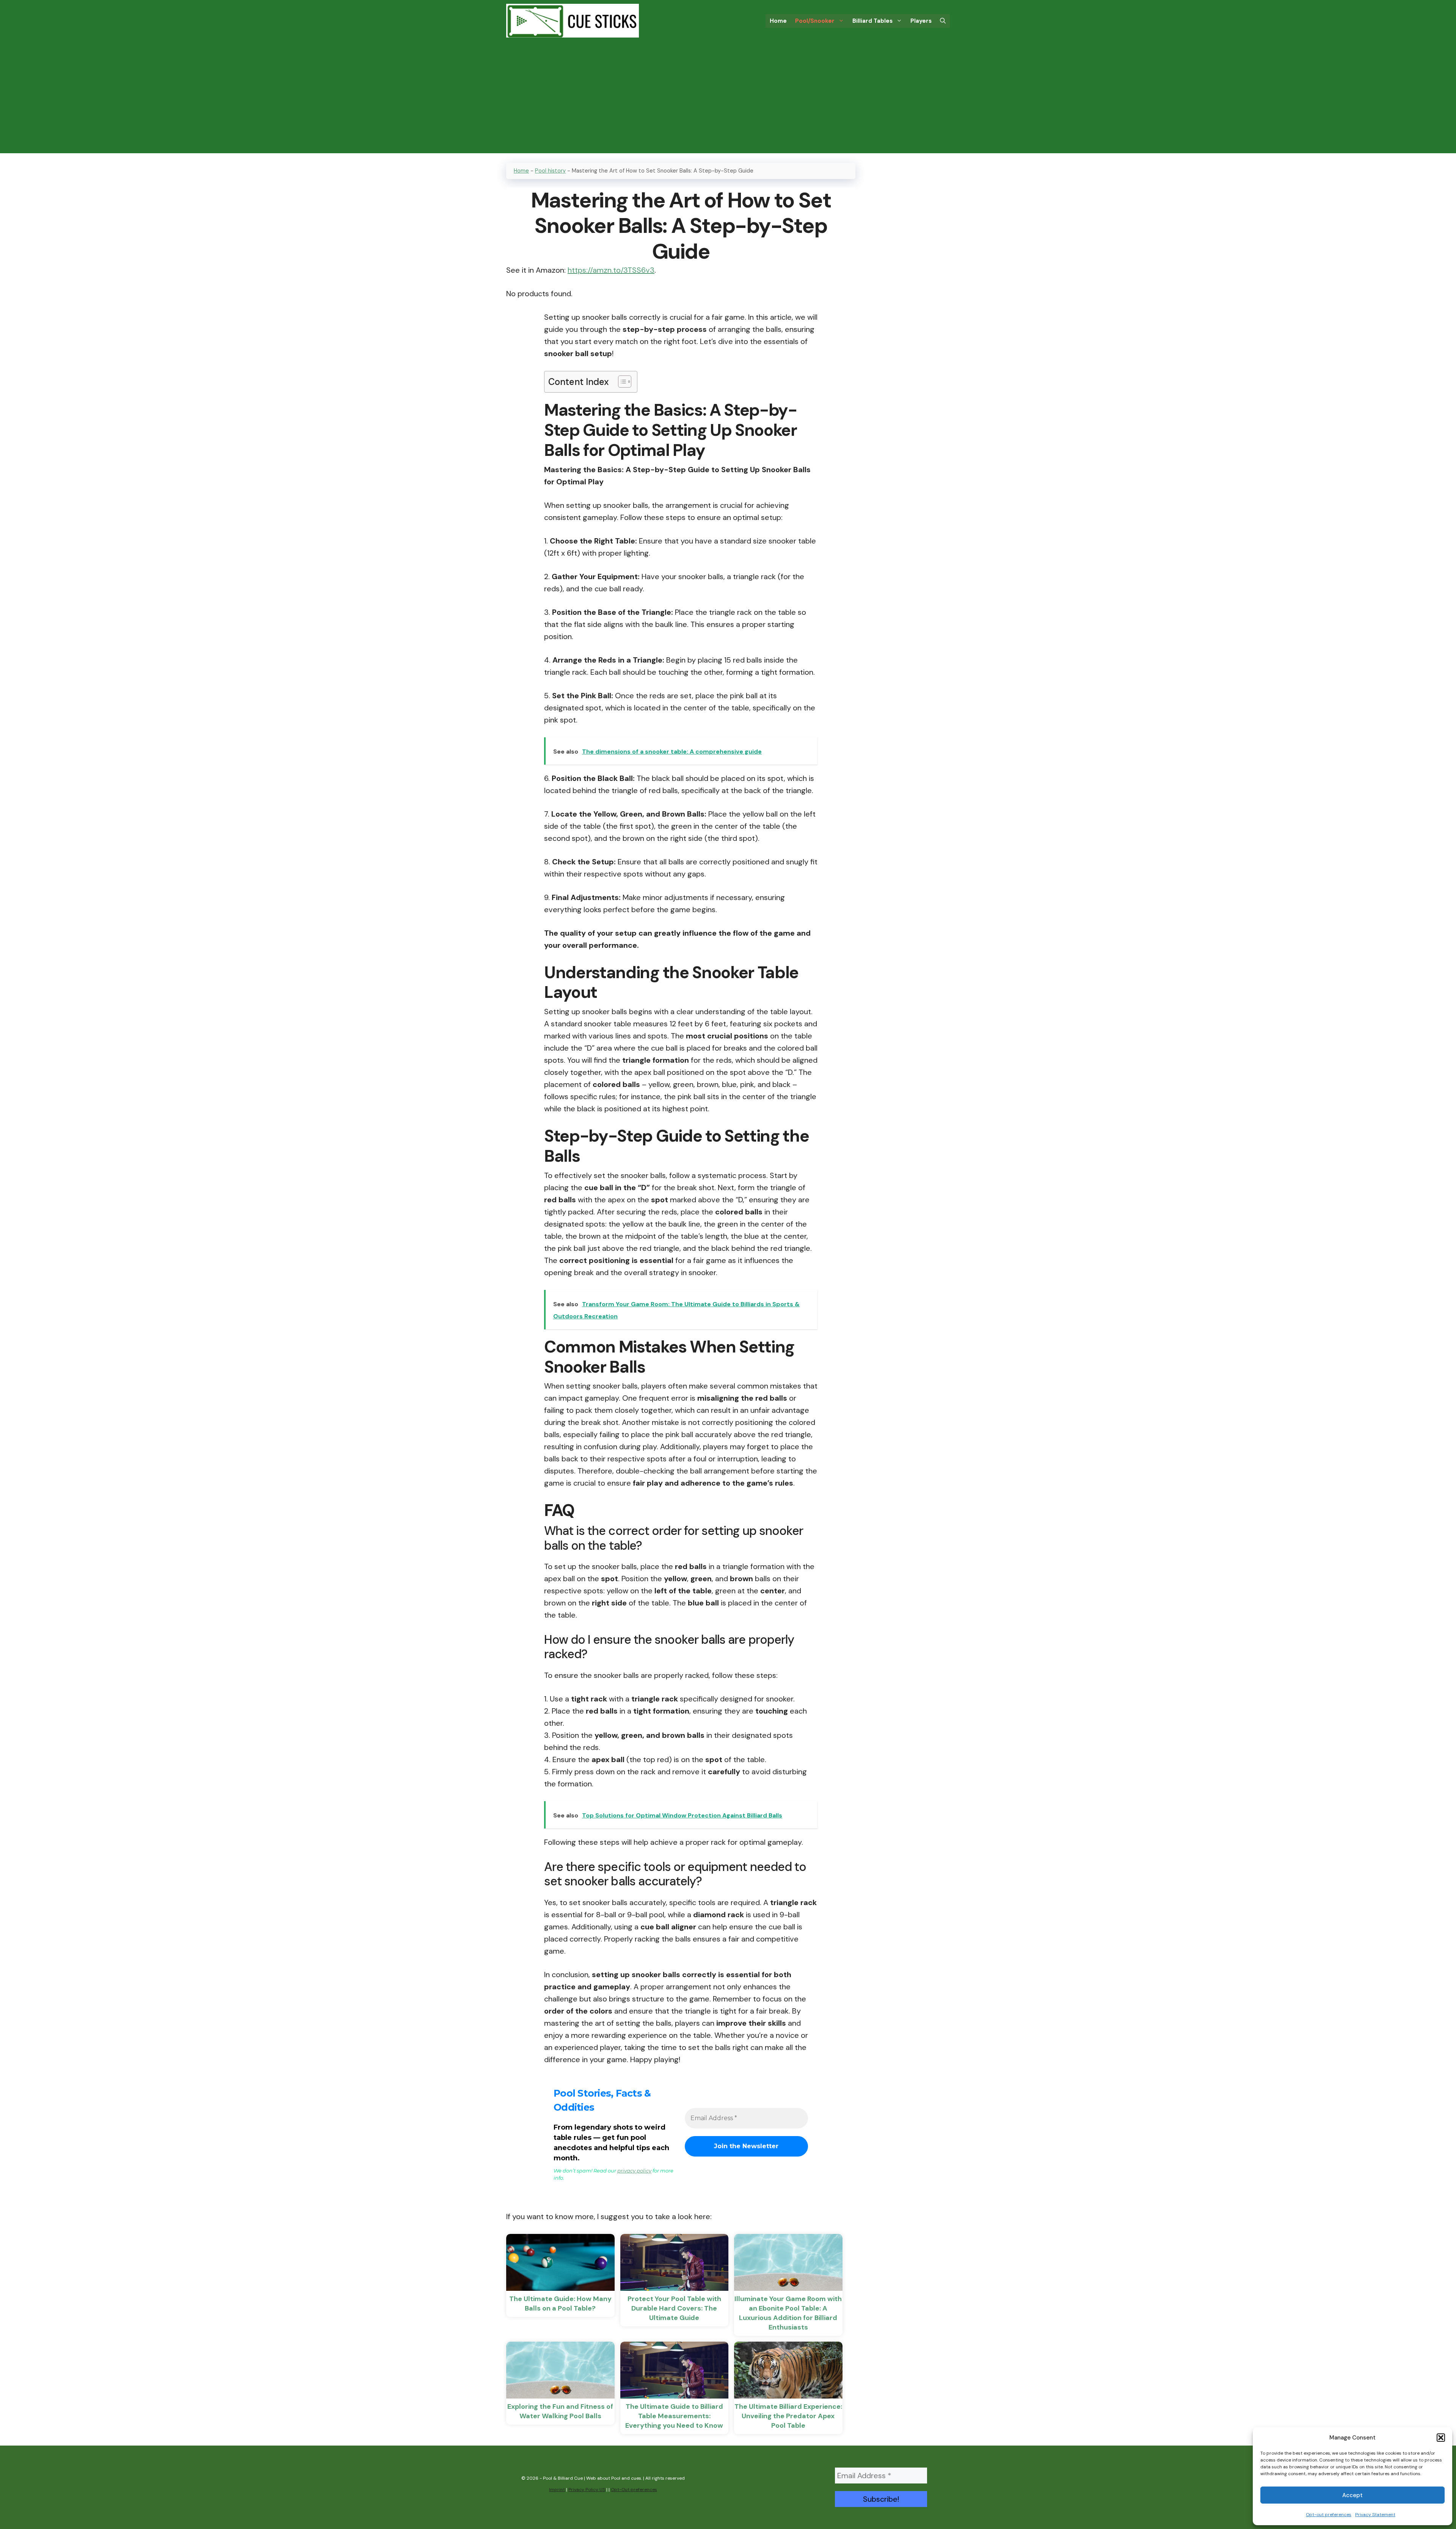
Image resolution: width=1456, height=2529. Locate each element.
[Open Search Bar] (943, 21)
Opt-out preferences (1329, 2515)
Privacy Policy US (587, 2490)
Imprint (557, 2490)
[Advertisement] (728, 100)
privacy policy (634, 2171)
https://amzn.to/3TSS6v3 (611, 270)
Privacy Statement (1375, 2515)
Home (778, 21)
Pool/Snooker (815, 21)
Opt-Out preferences (634, 2490)
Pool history (550, 171)
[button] (1441, 2438)
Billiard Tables (872, 21)
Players (921, 21)
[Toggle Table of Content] (621, 382)
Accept (1352, 2495)
